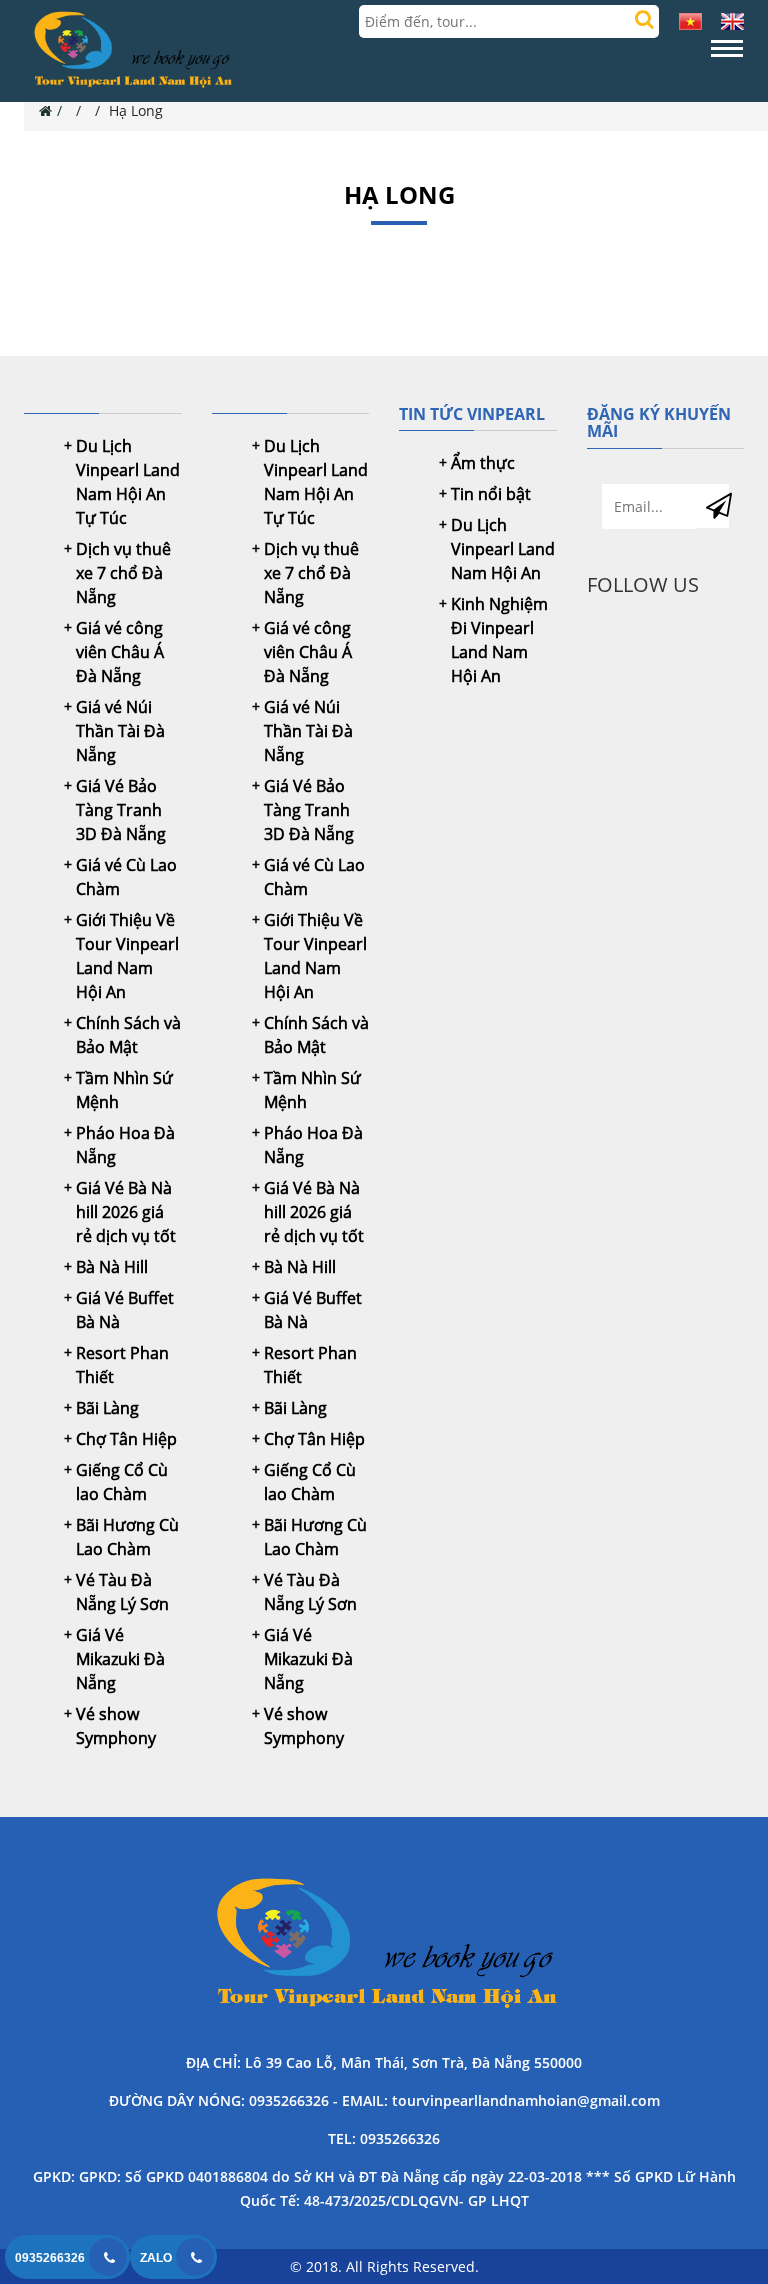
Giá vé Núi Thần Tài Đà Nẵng (120, 731)
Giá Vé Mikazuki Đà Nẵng (120, 1659)
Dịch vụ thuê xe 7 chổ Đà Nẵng (123, 573)
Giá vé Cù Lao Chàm (126, 877)
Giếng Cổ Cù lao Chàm (122, 1482)
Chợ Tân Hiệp (126, 1439)
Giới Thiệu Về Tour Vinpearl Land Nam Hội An (127, 956)
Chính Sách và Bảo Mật (128, 1035)
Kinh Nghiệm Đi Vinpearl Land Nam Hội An (499, 640)
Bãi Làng (107, 1408)
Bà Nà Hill (112, 1267)
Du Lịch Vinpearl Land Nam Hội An (503, 549)
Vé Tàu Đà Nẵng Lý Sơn (122, 1592)
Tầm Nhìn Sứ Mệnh (124, 1090)
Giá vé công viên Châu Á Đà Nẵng (120, 652)
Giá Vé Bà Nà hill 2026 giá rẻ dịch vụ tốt (126, 1212)
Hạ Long (136, 110)
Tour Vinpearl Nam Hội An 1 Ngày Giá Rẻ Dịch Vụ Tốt (384, 1946)
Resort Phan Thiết (122, 1365)
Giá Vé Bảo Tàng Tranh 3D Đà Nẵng (121, 810)
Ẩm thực (483, 463)
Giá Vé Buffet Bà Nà (125, 1310)
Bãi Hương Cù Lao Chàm (127, 1537)
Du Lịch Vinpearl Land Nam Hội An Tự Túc (128, 482)
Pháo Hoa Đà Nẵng (125, 1145)
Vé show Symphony (116, 1726)
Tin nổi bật (491, 494)
